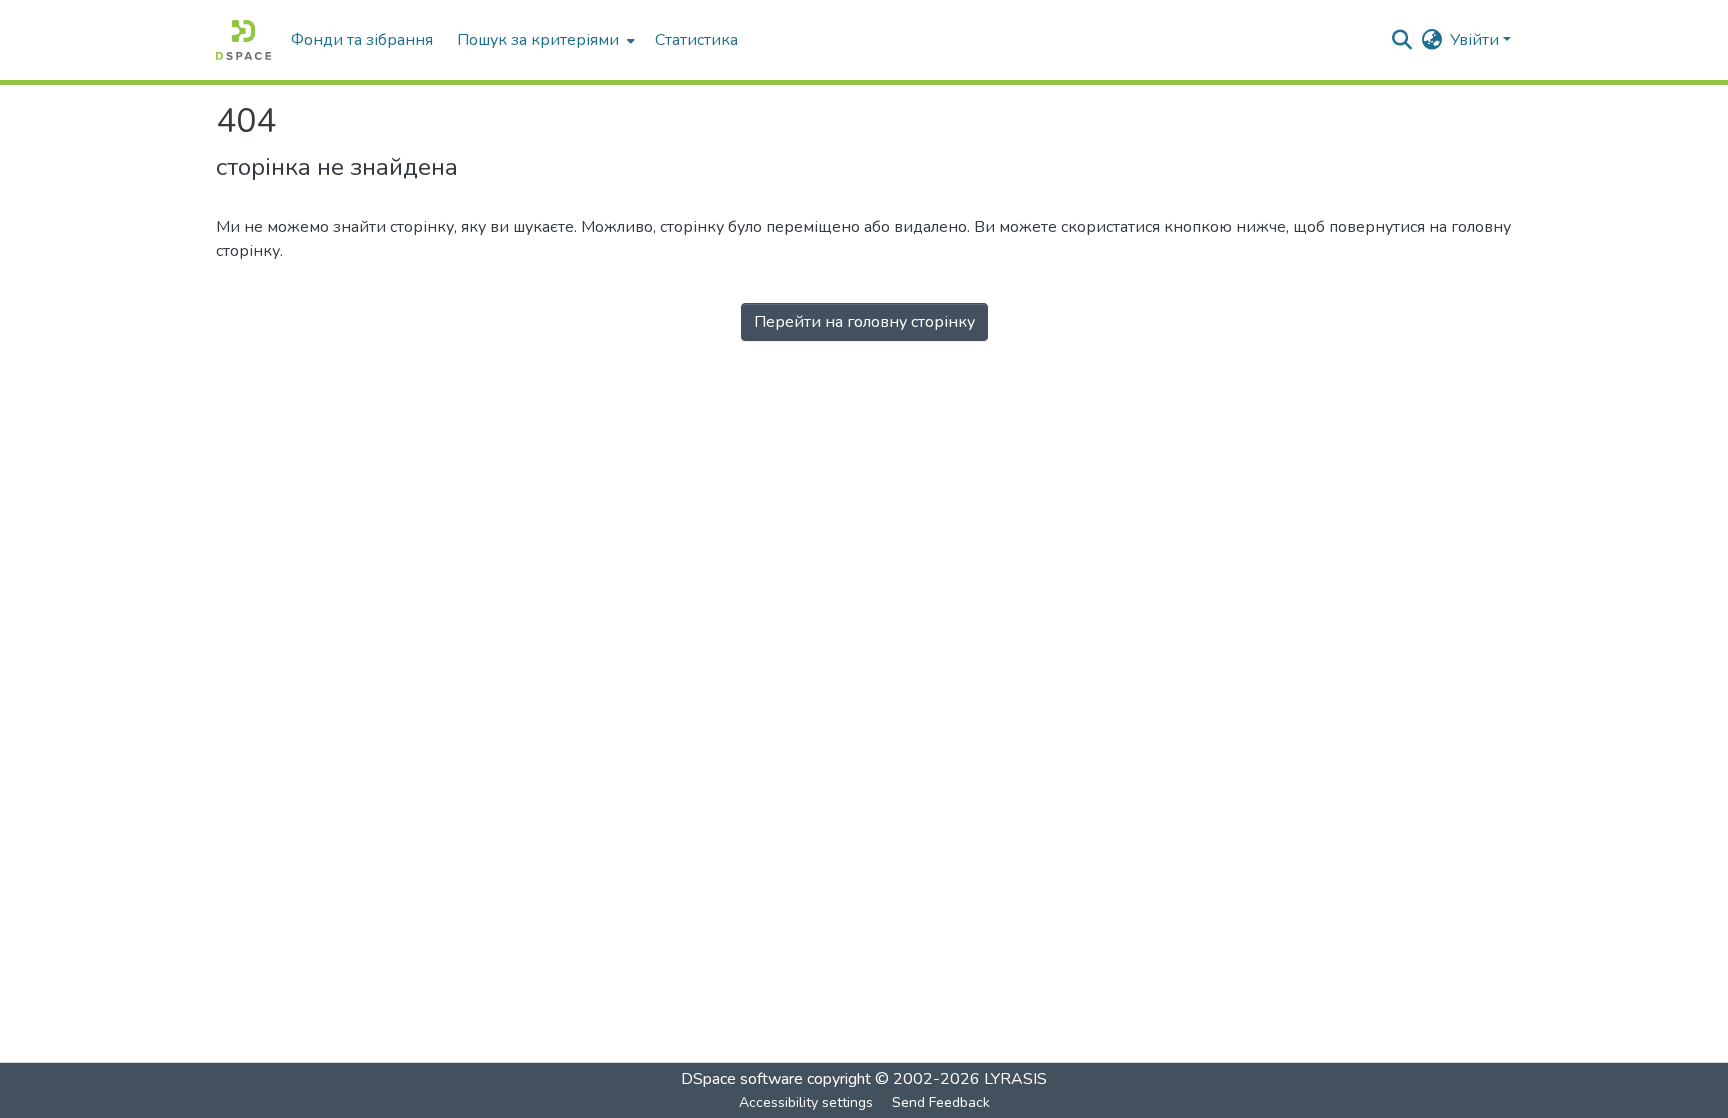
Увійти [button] (1476, 40)
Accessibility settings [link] (806, 1102)
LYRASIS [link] (1015, 1079)
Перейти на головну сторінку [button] (864, 322)
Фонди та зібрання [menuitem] (362, 40)
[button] (243, 40)
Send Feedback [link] (941, 1102)
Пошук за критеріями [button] (538, 40)
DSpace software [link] (742, 1079)
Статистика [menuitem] (696, 40)
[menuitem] (544, 40)
